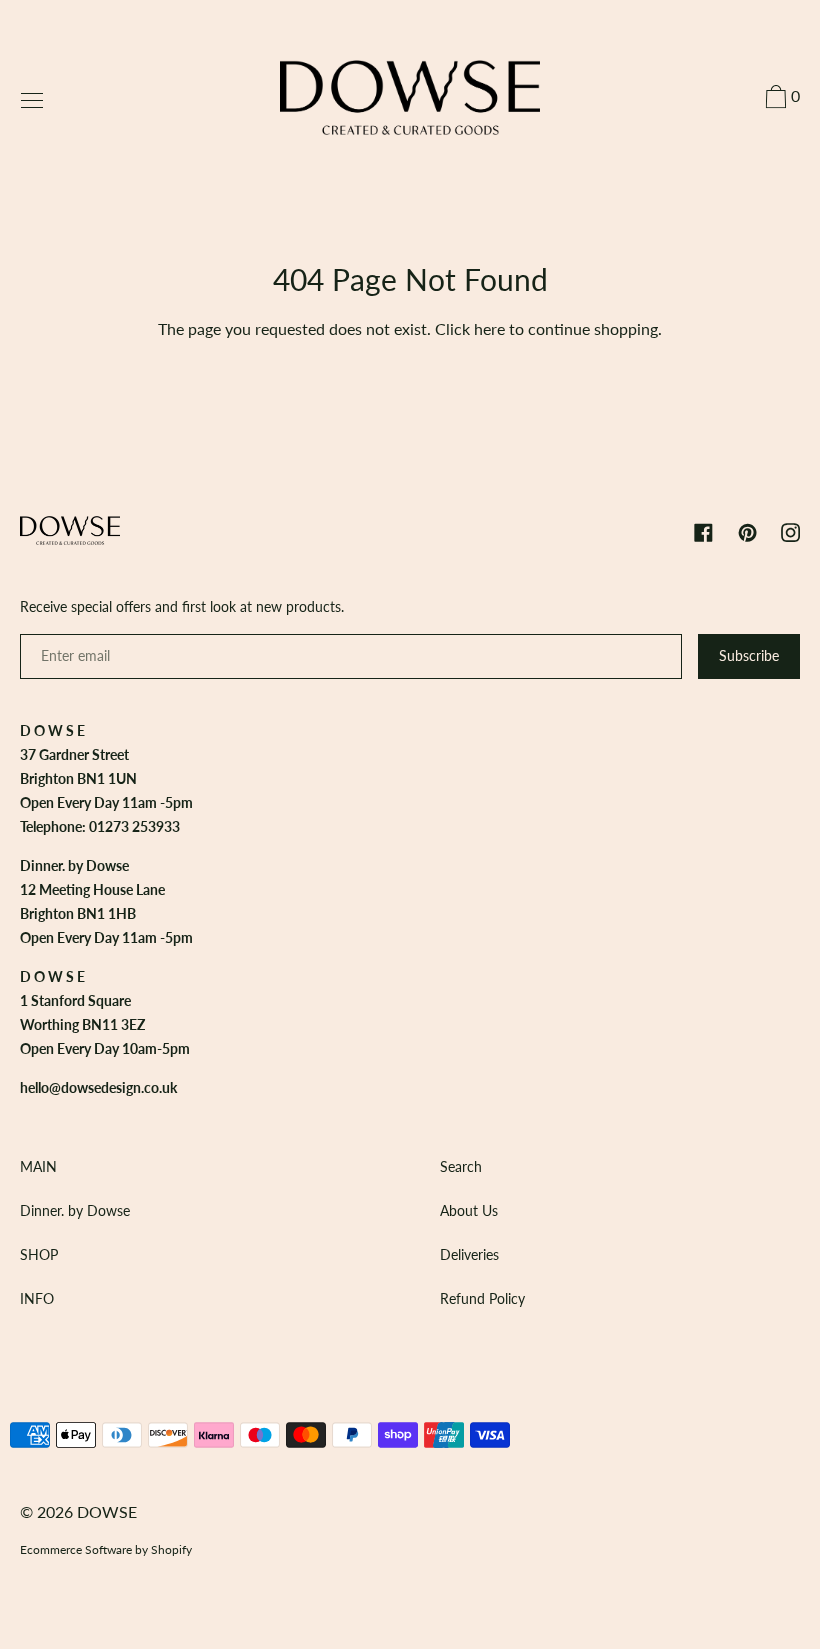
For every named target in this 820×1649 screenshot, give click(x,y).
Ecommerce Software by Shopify (106, 1549)
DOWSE (107, 1511)
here (489, 328)
